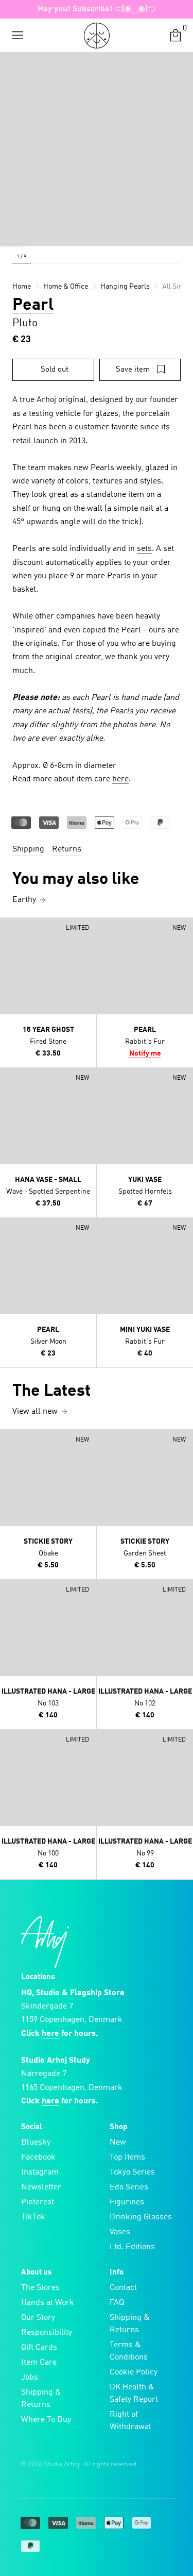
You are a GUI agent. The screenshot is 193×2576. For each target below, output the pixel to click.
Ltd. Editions (132, 2247)
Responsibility (47, 2333)
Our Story (38, 2318)
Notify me (145, 1053)
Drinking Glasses (141, 2217)
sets (144, 549)
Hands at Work (48, 2303)
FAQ (117, 2303)
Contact (123, 2288)
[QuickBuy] (9, 928)
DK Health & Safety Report (134, 2394)
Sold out (55, 370)
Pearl (33, 306)
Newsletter (41, 2187)
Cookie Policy (134, 2372)
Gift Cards (39, 2348)
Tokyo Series (132, 2172)
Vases (120, 2232)
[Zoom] (13, 233)
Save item (133, 370)
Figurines (127, 2202)
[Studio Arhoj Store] (97, 36)
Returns (67, 849)
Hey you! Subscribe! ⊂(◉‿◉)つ (97, 9)
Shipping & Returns (41, 2399)
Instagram (40, 2172)
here (120, 779)
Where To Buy (46, 2420)
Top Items (127, 2157)
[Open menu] (17, 36)
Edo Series (129, 2187)
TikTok (33, 2217)
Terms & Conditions (129, 2351)
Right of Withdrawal (130, 2421)
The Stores (40, 2288)
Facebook (38, 2157)
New (118, 2143)
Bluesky (36, 2143)
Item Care (39, 2363)
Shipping (28, 849)
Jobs (30, 2378)
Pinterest (38, 2202)
